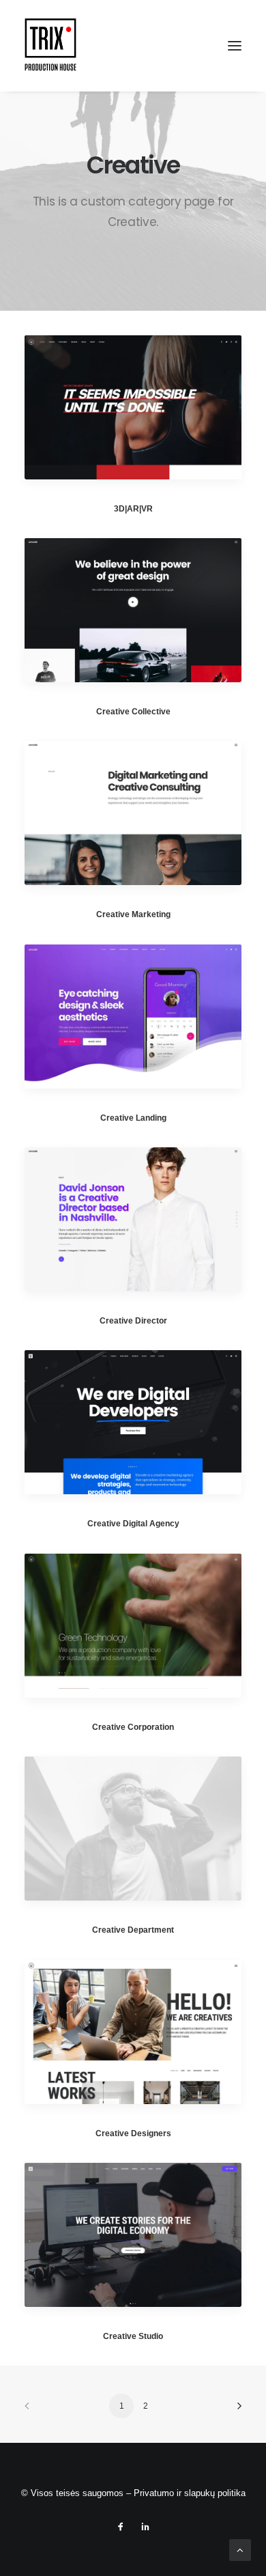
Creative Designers (133, 2133)
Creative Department (133, 1930)
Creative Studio (133, 2336)
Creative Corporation (133, 1727)
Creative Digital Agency (133, 1524)
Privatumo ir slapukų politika (190, 2493)
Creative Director (133, 1321)
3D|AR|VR (133, 509)
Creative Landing (133, 1118)
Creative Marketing (133, 914)
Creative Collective (133, 712)
